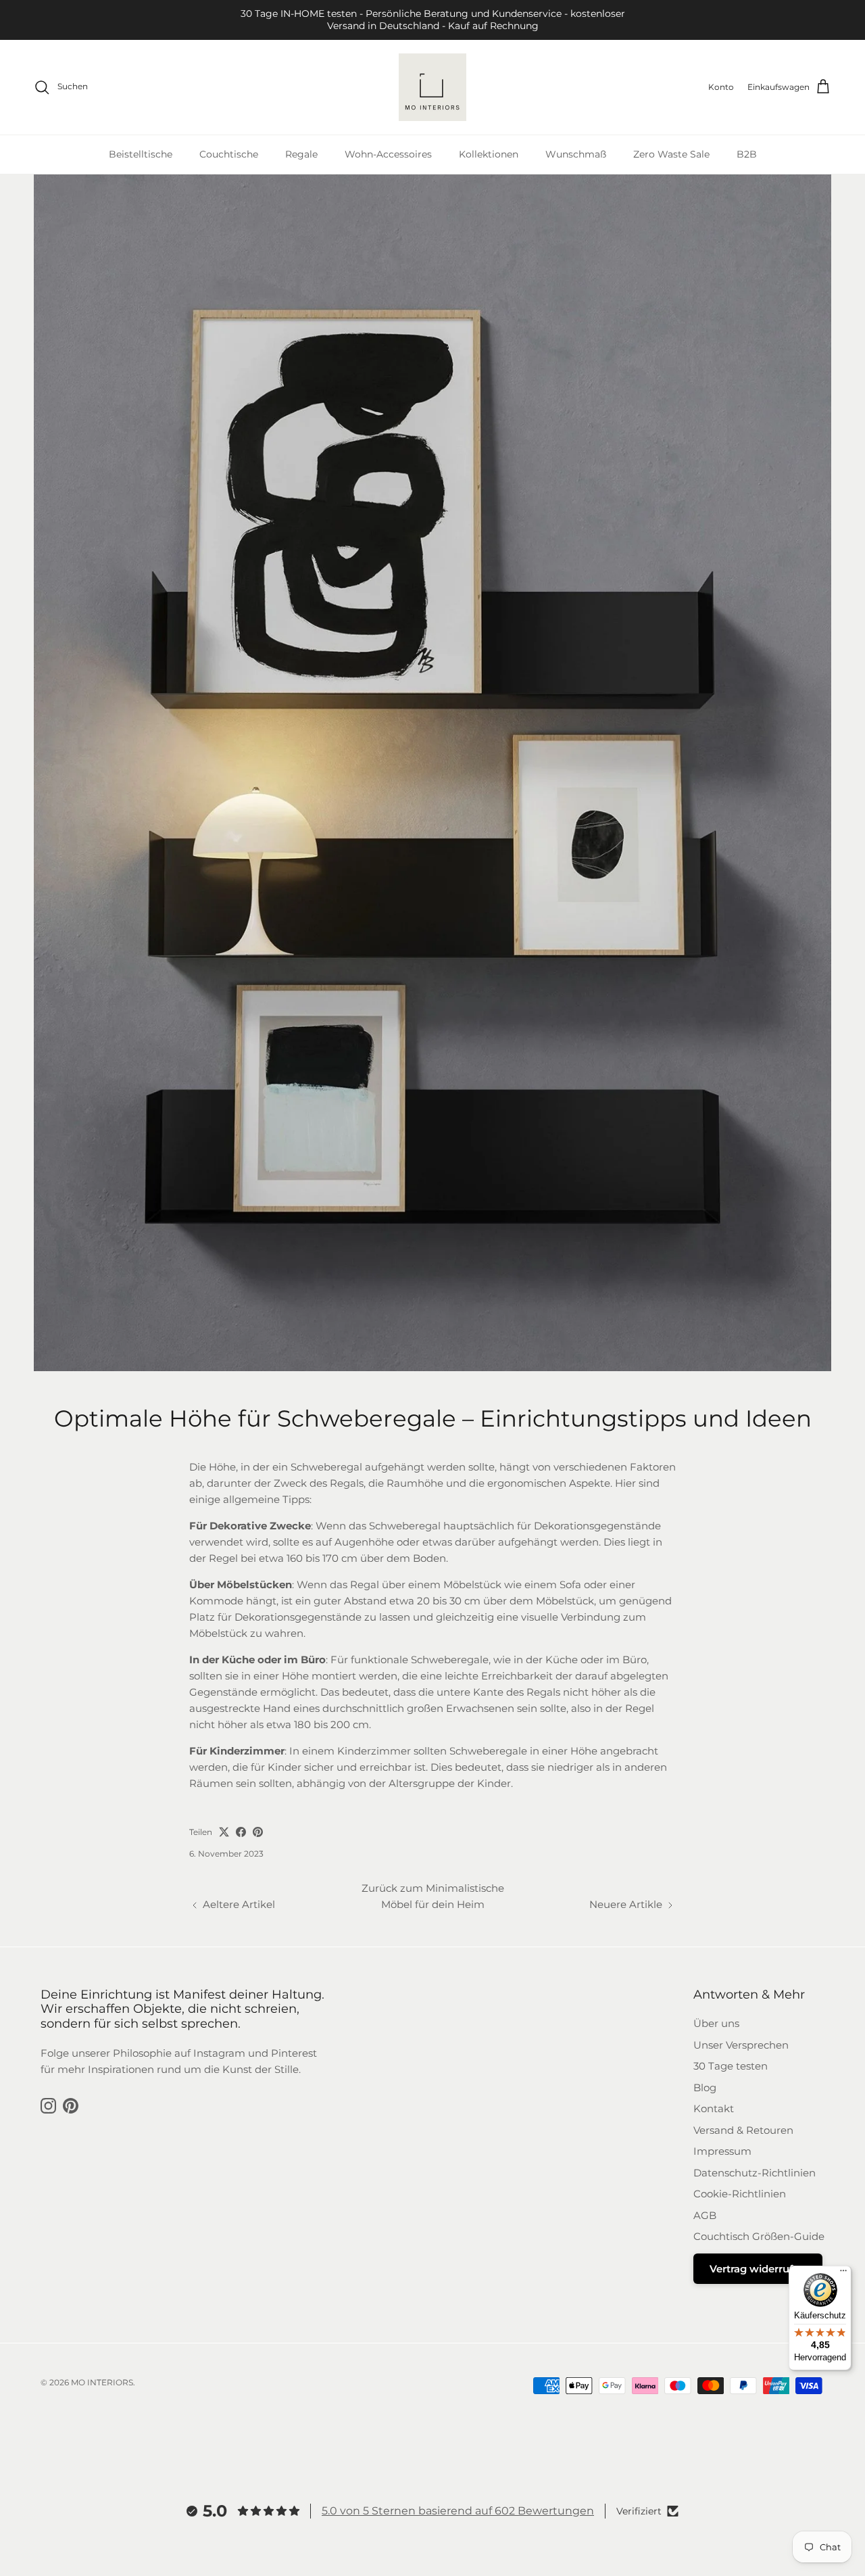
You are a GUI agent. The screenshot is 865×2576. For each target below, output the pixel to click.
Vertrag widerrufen (758, 2269)
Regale (301, 154)
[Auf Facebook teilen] (241, 1832)
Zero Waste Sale (671, 154)
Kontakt (714, 2108)
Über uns (716, 2023)
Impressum (722, 2151)
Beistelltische (141, 154)
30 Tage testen (731, 2066)
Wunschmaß (576, 154)
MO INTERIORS (102, 2382)
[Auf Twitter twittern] (224, 1832)
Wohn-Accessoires (388, 154)
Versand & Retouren (743, 2130)
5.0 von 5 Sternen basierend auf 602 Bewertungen (458, 2511)
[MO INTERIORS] (432, 87)
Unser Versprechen (741, 2045)
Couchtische (229, 154)
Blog (705, 2088)
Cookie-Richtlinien (740, 2194)
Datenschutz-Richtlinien (755, 2173)
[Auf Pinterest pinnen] (258, 1832)
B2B (747, 154)
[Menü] (843, 2274)
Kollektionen (489, 154)
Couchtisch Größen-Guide (759, 2236)
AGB (705, 2215)
